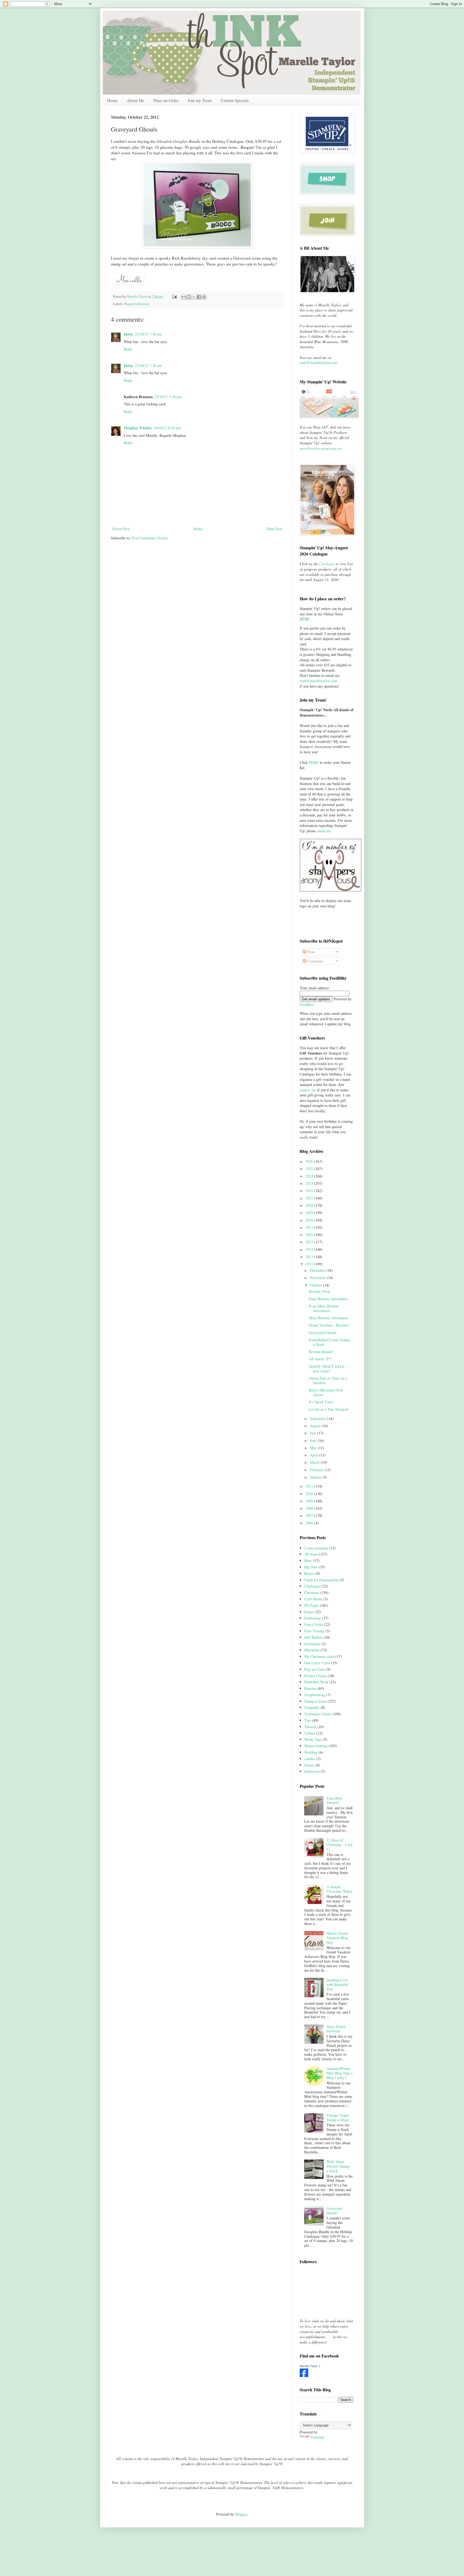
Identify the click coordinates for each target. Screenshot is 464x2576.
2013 (310, 1257)
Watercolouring (316, 1746)
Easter (309, 1612)
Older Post (274, 529)
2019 (310, 1213)
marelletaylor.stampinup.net (321, 448)
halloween (142, 304)
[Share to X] (194, 297)
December (318, 1270)
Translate (317, 2437)
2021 (310, 1198)
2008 (310, 1508)
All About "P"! (320, 1359)
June (314, 1440)
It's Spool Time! (321, 1402)
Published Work (316, 1682)
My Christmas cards (319, 1656)
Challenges (312, 1586)
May (314, 1448)
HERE (314, 762)
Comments (315, 961)
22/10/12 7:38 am (148, 334)
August (316, 1426)
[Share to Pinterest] (204, 297)
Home (112, 100)
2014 (310, 1249)
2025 (310, 1169)
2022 (310, 1191)
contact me (308, 1090)
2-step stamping (316, 1548)
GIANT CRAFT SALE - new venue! (328, 1369)
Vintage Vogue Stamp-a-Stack (338, 2117)
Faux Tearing (314, 1631)
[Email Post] (174, 297)
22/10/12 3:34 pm (168, 397)
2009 (310, 1501)
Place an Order (166, 100)
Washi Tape (313, 1739)
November (318, 1278)
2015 (310, 1242)
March (315, 1462)
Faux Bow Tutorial (334, 1800)
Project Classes (316, 1676)
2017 (310, 1227)
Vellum (310, 1733)
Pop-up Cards (315, 1669)
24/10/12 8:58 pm (167, 428)
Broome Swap (320, 1291)
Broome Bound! (321, 1352)
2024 (310, 1176)
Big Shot (311, 1567)
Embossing (313, 1618)
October (316, 1285)
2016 (310, 1235)
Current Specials (235, 100)
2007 (310, 1515)
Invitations (312, 1644)
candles (310, 1759)
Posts (311, 952)
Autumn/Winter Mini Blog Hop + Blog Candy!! (340, 2073)
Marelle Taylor (309, 2366)
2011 (310, 1486)
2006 (310, 1523)
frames (309, 1765)
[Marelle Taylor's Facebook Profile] (304, 2376)
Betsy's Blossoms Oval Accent (326, 1392)
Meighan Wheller (138, 428)
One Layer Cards (317, 1663)
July (313, 1433)
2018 (310, 1220)
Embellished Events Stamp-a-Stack (330, 1342)
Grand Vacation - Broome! (329, 1325)
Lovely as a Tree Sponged (329, 1409)
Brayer (129, 304)
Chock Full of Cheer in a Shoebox (328, 1380)
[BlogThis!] (189, 297)
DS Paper (311, 1605)
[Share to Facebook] (199, 297)
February (317, 1470)
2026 (310, 1161)
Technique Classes (318, 1714)
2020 (310, 1205)
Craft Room (313, 1599)
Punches (310, 1688)
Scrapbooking (315, 1695)
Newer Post (121, 529)
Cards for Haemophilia (321, 1580)
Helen (128, 334)
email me (324, 831)
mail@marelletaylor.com (318, 363)
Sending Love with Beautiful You (337, 1984)
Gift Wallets (313, 1637)
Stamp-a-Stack (315, 1701)
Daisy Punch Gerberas (336, 2029)
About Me (135, 100)
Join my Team (200, 100)
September (318, 1418)
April (314, 1455)
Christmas (312, 1592)
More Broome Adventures (329, 1318)
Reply (128, 349)
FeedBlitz (307, 1004)
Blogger (241, 2514)
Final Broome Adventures (328, 1299)
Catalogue (327, 564)
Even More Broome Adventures (324, 1308)
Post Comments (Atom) (150, 538)
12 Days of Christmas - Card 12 (339, 1845)
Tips (308, 1720)
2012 (310, 1264)
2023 (310, 1183)
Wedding (311, 1752)
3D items (311, 1554)
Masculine (312, 1650)
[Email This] (184, 297)
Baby (308, 1561)
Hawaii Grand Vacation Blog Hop (337, 1938)
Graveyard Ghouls (323, 1333)
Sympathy (312, 1707)
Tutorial (310, 1727)
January (316, 1477)
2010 (310, 1494)
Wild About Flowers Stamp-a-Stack (339, 2166)
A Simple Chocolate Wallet (339, 1889)
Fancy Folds (313, 1624)
